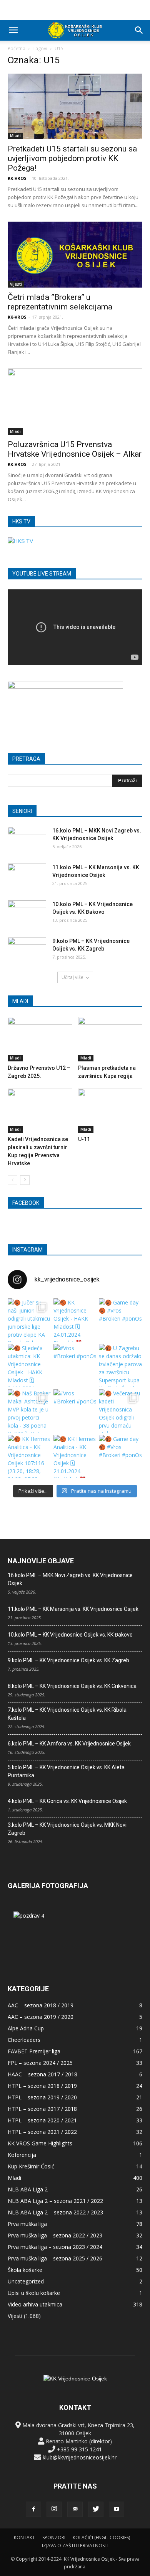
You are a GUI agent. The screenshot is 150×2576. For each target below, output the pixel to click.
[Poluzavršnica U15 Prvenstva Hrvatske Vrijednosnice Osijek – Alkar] (75, 402)
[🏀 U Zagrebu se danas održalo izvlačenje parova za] (121, 1366)
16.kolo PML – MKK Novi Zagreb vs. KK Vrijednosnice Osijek (70, 1579)
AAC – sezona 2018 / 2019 (41, 2005)
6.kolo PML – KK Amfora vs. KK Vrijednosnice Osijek (69, 1744)
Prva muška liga (27, 2224)
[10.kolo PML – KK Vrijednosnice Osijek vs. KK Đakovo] (27, 914)
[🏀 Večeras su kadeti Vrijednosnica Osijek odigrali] (121, 1411)
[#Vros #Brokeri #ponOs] (75, 1366)
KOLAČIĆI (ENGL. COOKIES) (101, 2537)
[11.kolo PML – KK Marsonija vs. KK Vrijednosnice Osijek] (27, 877)
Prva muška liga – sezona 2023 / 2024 (55, 2247)
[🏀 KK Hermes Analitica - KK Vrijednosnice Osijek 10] (29, 1457)
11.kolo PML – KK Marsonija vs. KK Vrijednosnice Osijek (73, 1609)
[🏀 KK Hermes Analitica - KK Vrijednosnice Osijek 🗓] (75, 1457)
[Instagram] (54, 2509)
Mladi (15, 136)
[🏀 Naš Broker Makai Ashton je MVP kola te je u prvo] (29, 1411)
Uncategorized (26, 2281)
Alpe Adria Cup (26, 2028)
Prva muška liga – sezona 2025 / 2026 (55, 2258)
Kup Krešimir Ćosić (31, 2166)
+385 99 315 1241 (79, 2449)
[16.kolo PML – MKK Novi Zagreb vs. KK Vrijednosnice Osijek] (27, 840)
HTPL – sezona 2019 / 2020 (42, 2097)
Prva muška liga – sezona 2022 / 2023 (55, 2235)
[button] (139, 30)
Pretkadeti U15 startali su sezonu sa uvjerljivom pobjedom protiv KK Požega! (72, 158)
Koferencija (22, 2155)
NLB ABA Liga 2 (28, 2189)
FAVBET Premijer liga (34, 2051)
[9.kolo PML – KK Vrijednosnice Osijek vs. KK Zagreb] (27, 951)
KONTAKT (24, 2537)
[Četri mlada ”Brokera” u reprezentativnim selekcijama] (75, 254)
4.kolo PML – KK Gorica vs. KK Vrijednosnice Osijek (67, 1801)
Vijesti (16, 284)
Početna (17, 49)
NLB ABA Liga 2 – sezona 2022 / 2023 (55, 2212)
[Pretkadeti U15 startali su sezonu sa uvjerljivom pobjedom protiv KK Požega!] (75, 106)
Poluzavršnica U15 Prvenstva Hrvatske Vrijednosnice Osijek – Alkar (75, 449)
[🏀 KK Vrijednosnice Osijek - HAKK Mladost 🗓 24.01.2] (75, 1320)
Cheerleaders (24, 2040)
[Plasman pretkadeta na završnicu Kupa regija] (110, 1039)
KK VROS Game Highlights (40, 2143)
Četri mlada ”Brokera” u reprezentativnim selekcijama (60, 302)
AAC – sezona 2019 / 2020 (41, 2017)
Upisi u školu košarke (34, 2293)
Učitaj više (72, 977)
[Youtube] (117, 2509)
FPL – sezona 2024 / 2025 (40, 2063)
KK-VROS (17, 178)
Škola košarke (25, 2270)
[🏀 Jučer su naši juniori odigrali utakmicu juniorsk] (29, 1320)
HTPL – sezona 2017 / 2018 (42, 2109)
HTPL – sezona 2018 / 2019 (42, 2086)
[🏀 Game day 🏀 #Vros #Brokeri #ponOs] (121, 1320)
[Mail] (75, 2509)
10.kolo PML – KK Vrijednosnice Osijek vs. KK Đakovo (70, 1635)
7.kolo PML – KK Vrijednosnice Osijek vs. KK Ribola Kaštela (67, 1714)
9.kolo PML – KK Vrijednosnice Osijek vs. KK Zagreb (68, 1660)
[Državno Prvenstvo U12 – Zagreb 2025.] (40, 1039)
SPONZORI (54, 2537)
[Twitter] (96, 2509)
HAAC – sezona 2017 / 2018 (42, 2074)
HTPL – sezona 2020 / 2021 (42, 2120)
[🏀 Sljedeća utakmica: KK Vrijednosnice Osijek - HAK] (29, 1366)
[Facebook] (33, 2509)
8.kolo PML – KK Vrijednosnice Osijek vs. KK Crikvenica (72, 1686)
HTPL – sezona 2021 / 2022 (42, 2132)
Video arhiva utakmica (35, 2304)
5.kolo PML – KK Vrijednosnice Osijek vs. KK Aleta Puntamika (66, 1771)
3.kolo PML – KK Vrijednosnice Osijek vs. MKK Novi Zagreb (67, 1829)
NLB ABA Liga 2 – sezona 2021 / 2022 (55, 2201)
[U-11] (110, 1111)
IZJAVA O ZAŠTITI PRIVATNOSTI (75, 2546)
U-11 (84, 1139)
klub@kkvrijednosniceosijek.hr (80, 2457)
